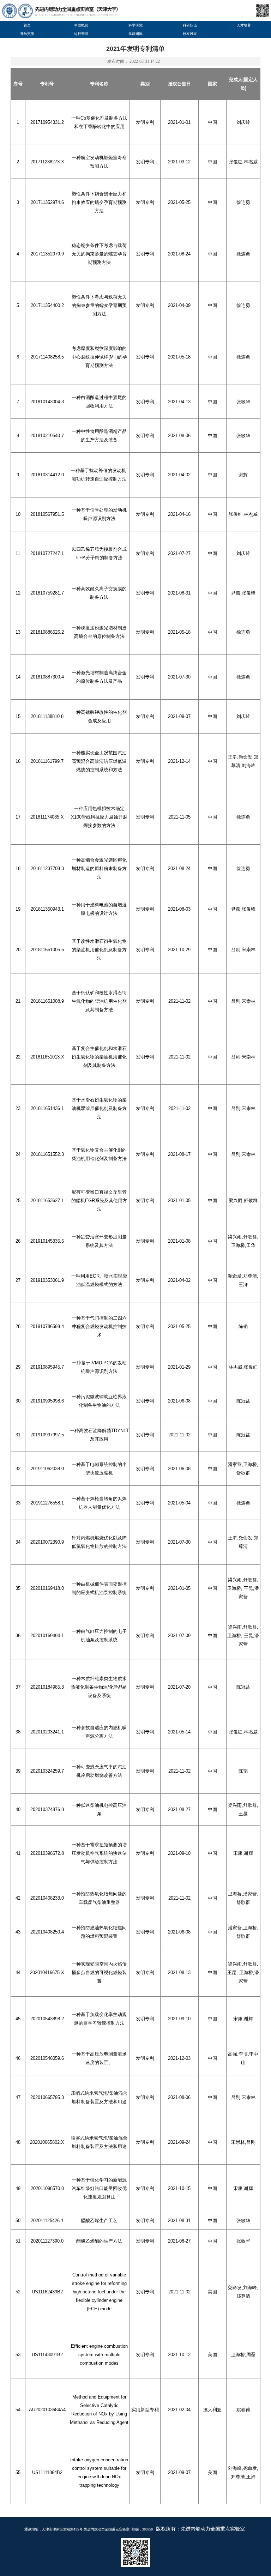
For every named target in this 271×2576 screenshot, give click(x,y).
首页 (27, 25)
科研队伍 (190, 25)
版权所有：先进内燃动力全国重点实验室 (200, 2529)
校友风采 (190, 34)
